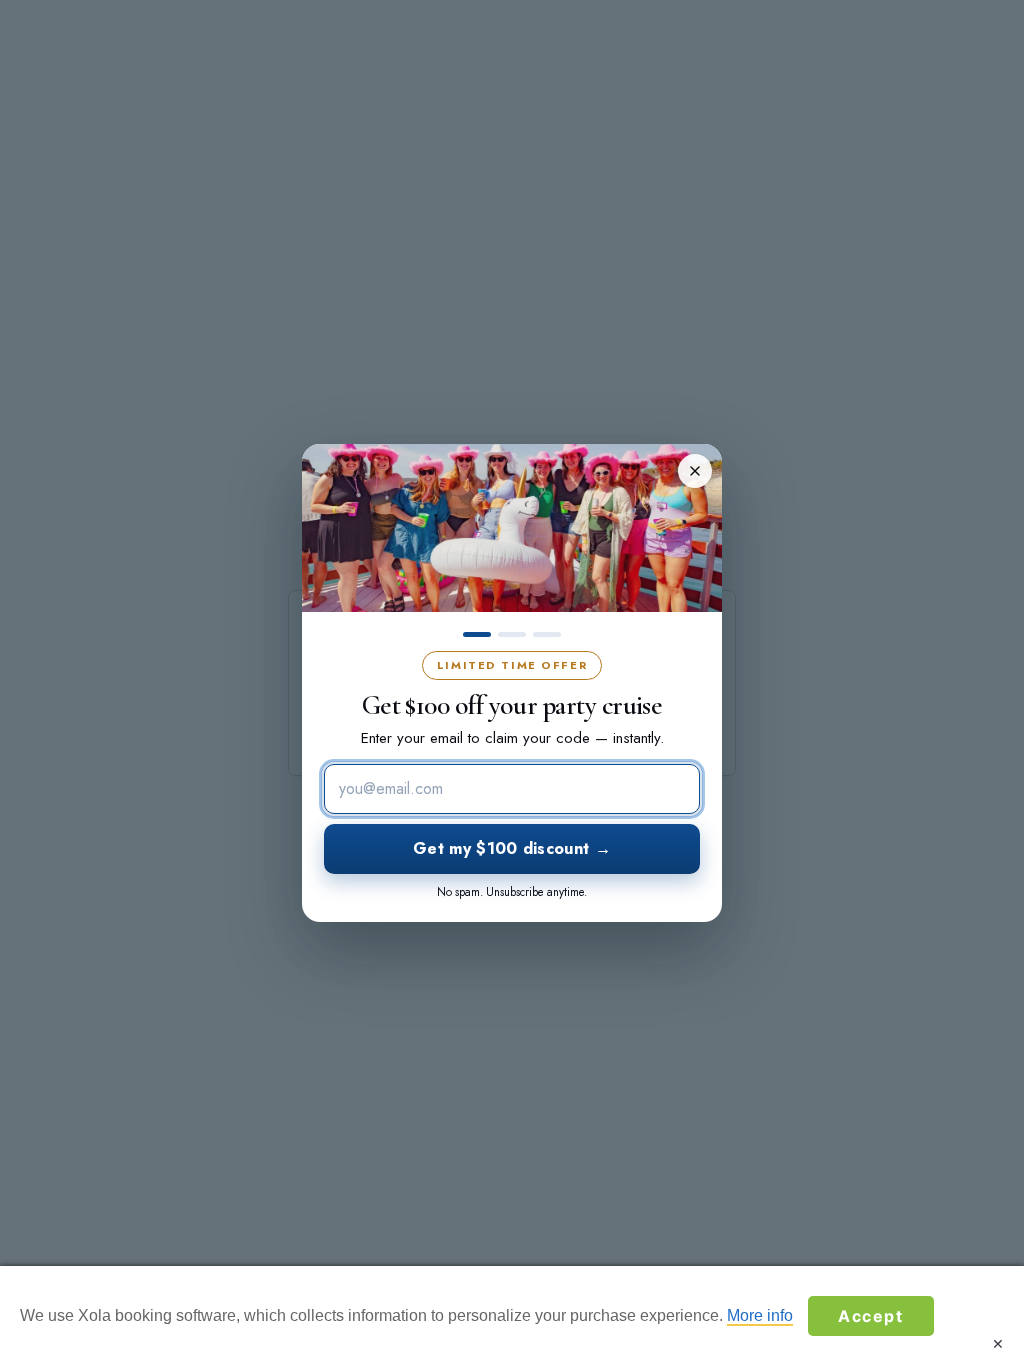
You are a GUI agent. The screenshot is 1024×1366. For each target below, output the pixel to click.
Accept (871, 1316)
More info (760, 1315)
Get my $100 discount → (512, 848)
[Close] (695, 471)
